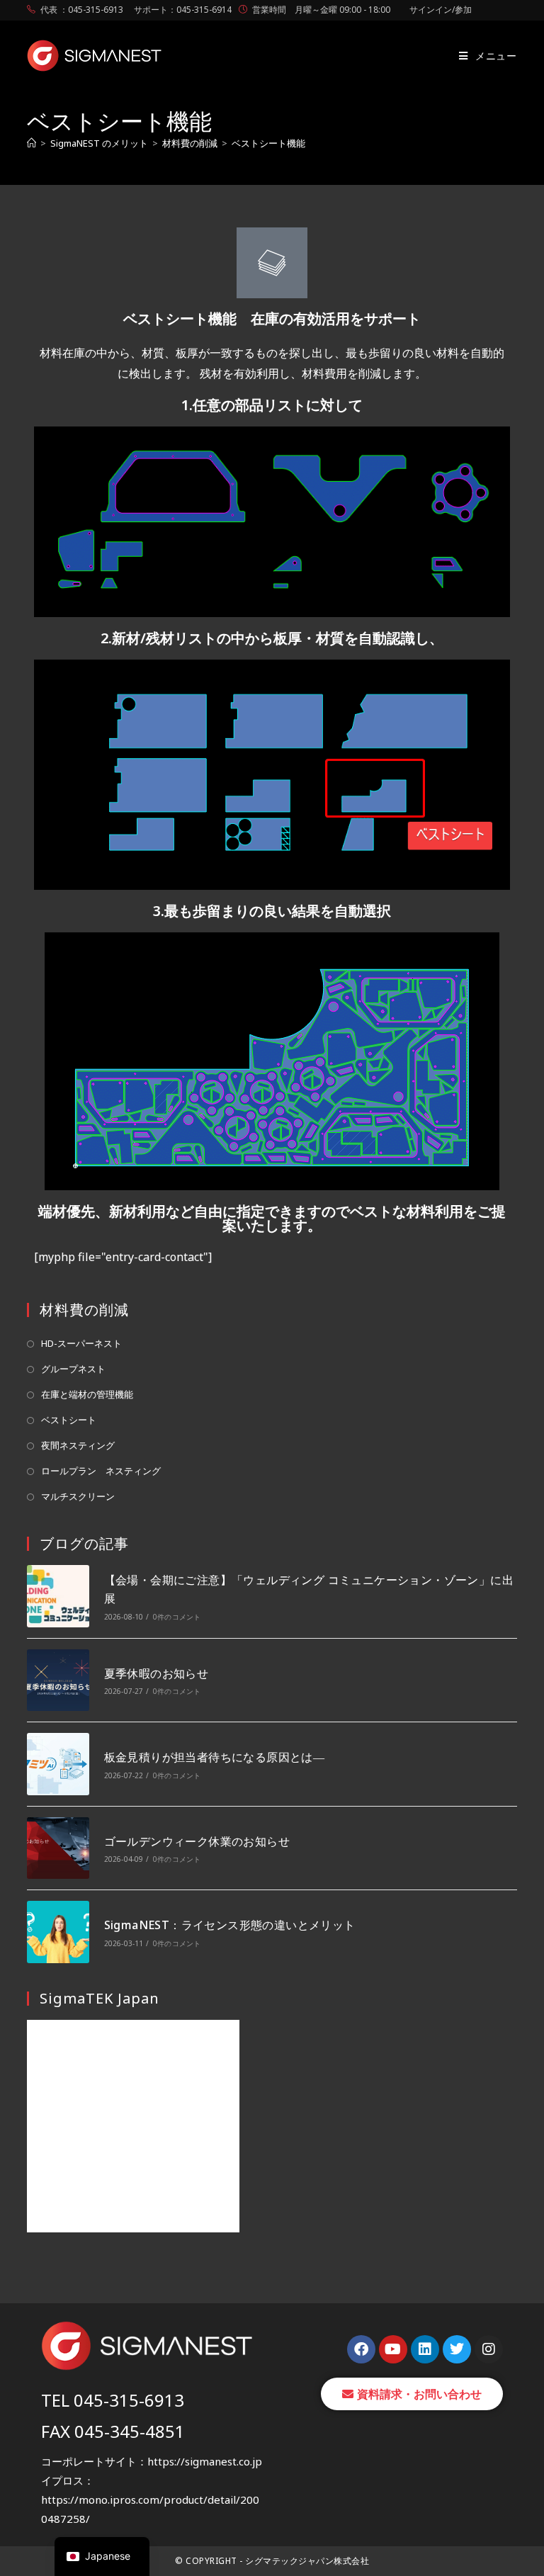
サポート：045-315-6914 (183, 10)
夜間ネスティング (78, 1445)
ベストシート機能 (268, 143)
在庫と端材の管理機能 (87, 1394)
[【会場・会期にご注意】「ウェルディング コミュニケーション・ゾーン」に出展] (58, 1596)
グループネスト (73, 1369)
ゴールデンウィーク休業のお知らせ (197, 1841)
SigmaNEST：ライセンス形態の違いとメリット (230, 1925)
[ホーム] (32, 143)
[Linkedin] (425, 2349)
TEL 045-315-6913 (113, 2400)
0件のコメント (177, 1617)
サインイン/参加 (441, 10)
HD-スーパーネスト (81, 1343)
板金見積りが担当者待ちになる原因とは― (215, 1757)
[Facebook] (361, 2349)
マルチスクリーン (78, 1496)
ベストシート (69, 1420)
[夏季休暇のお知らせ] (58, 1680)
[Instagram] (489, 2349)
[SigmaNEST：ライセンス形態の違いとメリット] (58, 1932)
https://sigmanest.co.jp (205, 2461)
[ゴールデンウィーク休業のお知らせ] (58, 1848)
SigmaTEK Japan (100, 1998)
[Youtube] (393, 2349)
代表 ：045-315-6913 (82, 10)
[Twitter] (457, 2349)
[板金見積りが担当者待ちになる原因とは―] (58, 1764)
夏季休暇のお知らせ (157, 1673)
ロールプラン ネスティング (101, 1471)
